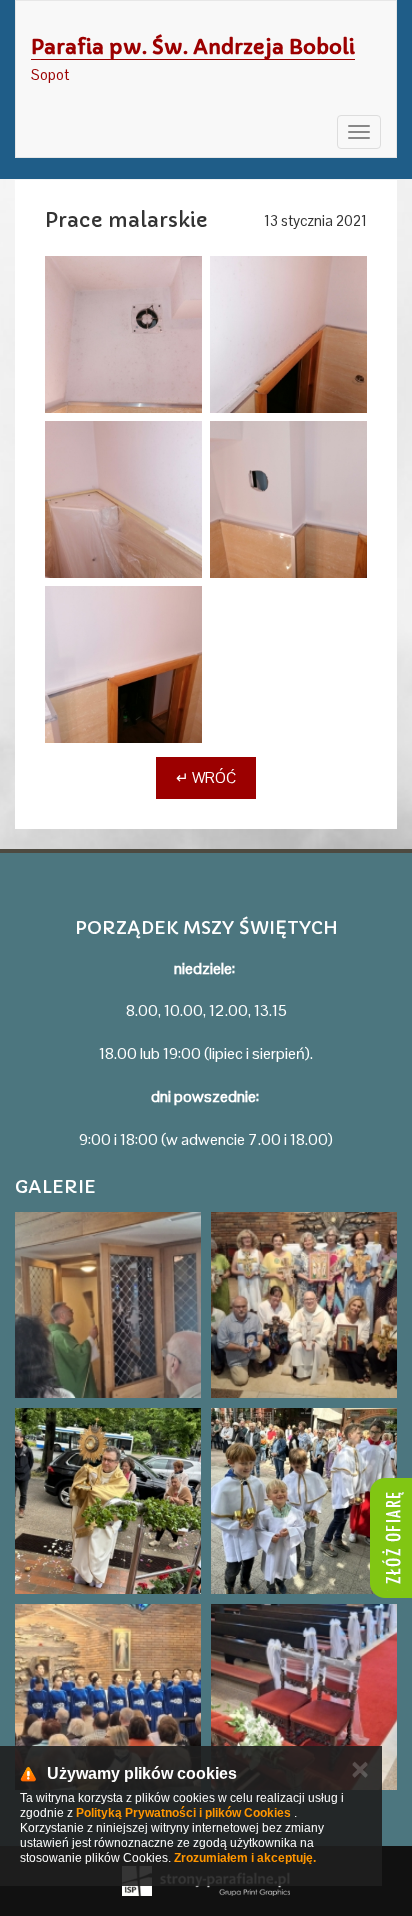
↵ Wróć (206, 777)
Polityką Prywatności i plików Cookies (183, 1813)
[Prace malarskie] (123, 334)
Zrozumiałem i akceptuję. (245, 1858)
